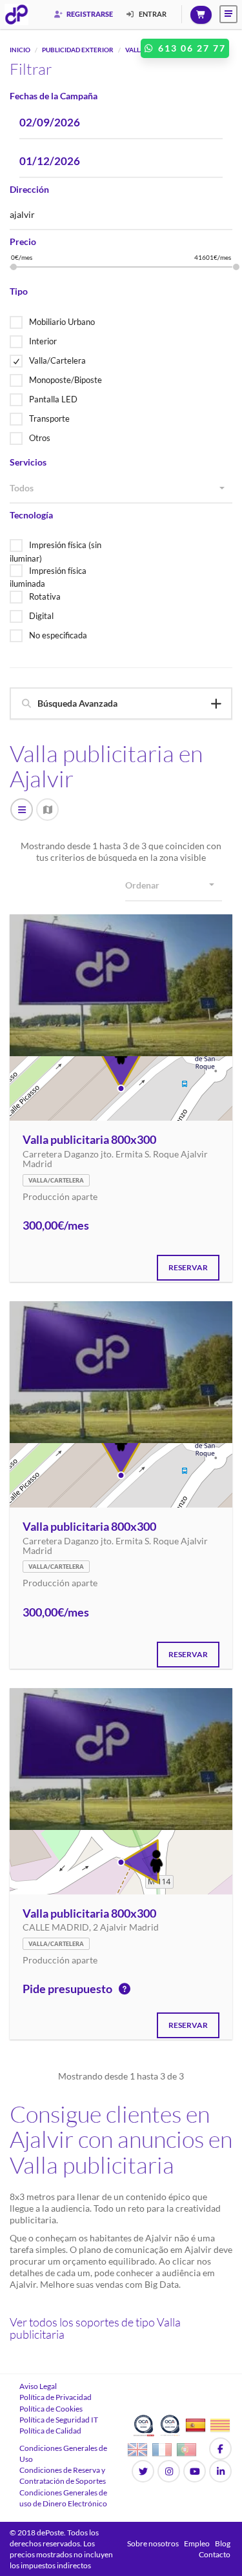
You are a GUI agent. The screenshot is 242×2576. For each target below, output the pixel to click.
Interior (43, 341)
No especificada (58, 635)
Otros (40, 438)
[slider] (13, 267)
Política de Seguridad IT (59, 2420)
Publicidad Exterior (78, 50)
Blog (223, 2543)
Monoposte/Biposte (66, 380)
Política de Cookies (51, 2409)
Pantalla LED (53, 399)
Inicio (20, 50)
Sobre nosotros (153, 2543)
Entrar (152, 14)
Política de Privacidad (55, 2397)
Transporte (49, 418)
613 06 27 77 (190, 48)
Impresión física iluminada (48, 577)
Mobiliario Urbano (62, 322)
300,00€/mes (56, 1226)
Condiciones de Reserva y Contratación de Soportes (63, 2475)
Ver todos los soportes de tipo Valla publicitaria (95, 2328)
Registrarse (89, 14)
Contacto (215, 2554)
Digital (41, 616)
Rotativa (45, 596)
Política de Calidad (50, 2431)
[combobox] (121, 489)
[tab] (121, 703)
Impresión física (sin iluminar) (55, 552)
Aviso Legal (38, 2386)
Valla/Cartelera (57, 360)
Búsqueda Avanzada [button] (77, 703)
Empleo (197, 2543)
